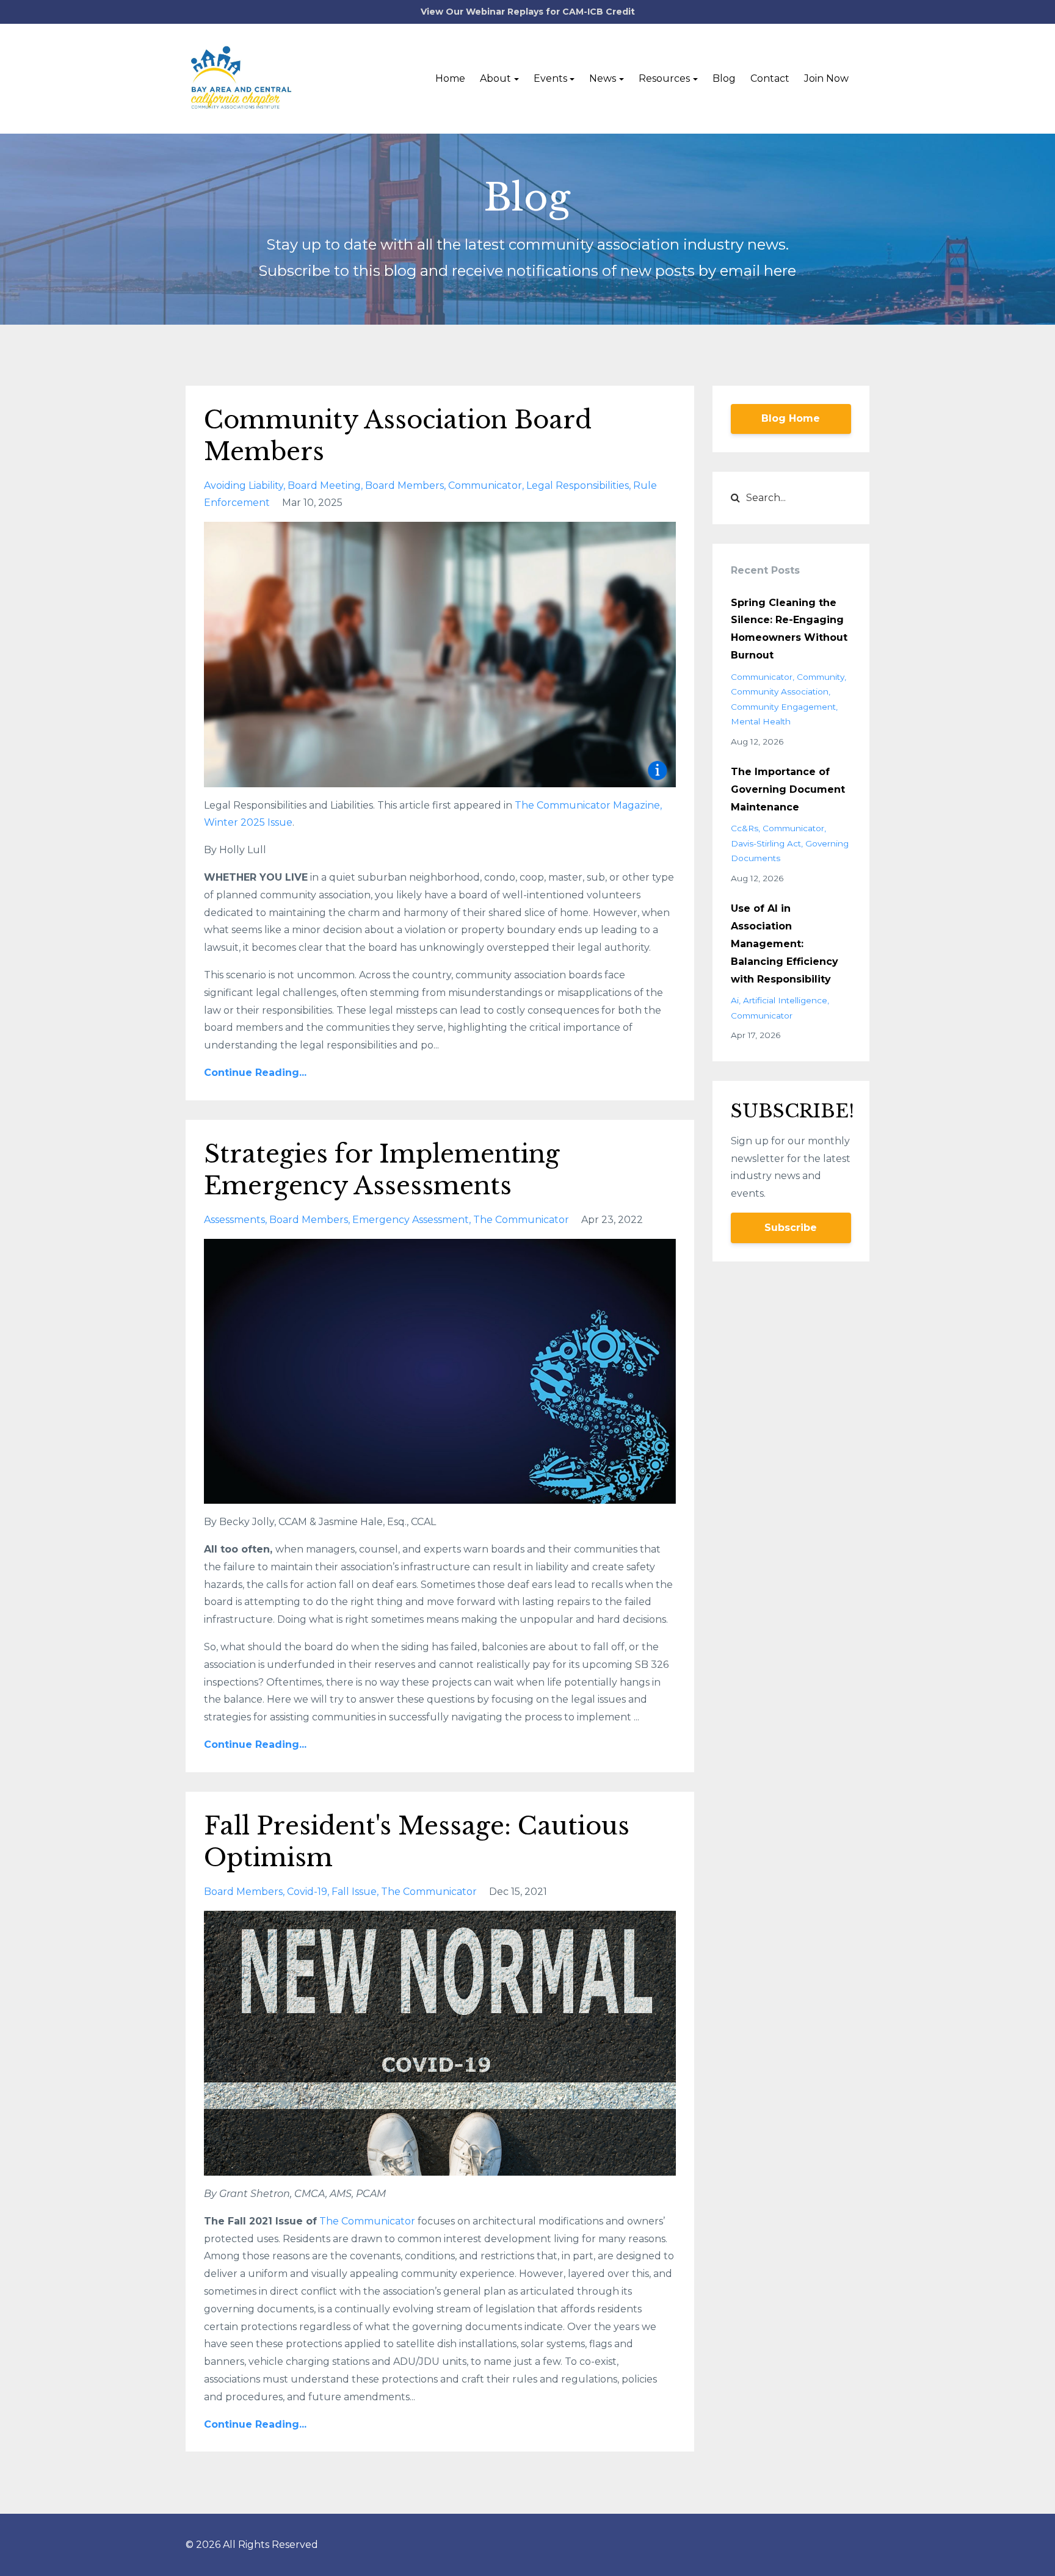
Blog (724, 78)
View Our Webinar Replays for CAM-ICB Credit (528, 12)
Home (450, 78)
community (821, 677)
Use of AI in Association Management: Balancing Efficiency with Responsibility (785, 943)
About (495, 78)
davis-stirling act (766, 843)
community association (780, 691)
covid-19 (307, 1892)
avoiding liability (244, 485)
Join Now (826, 78)
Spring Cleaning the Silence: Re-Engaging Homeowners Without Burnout (789, 629)
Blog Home (791, 418)
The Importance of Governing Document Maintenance (788, 789)
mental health (761, 721)
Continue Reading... (255, 1073)
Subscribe (791, 1228)
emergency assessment (411, 1220)
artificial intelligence (785, 1000)
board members (404, 485)
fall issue (354, 1892)
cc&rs (745, 828)
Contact (770, 78)
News (603, 78)
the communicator (521, 1220)
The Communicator (368, 2221)
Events (550, 78)
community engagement (783, 707)
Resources (664, 78)
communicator (485, 485)
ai (735, 1000)
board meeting (324, 485)
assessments (234, 1220)
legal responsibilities (578, 485)
